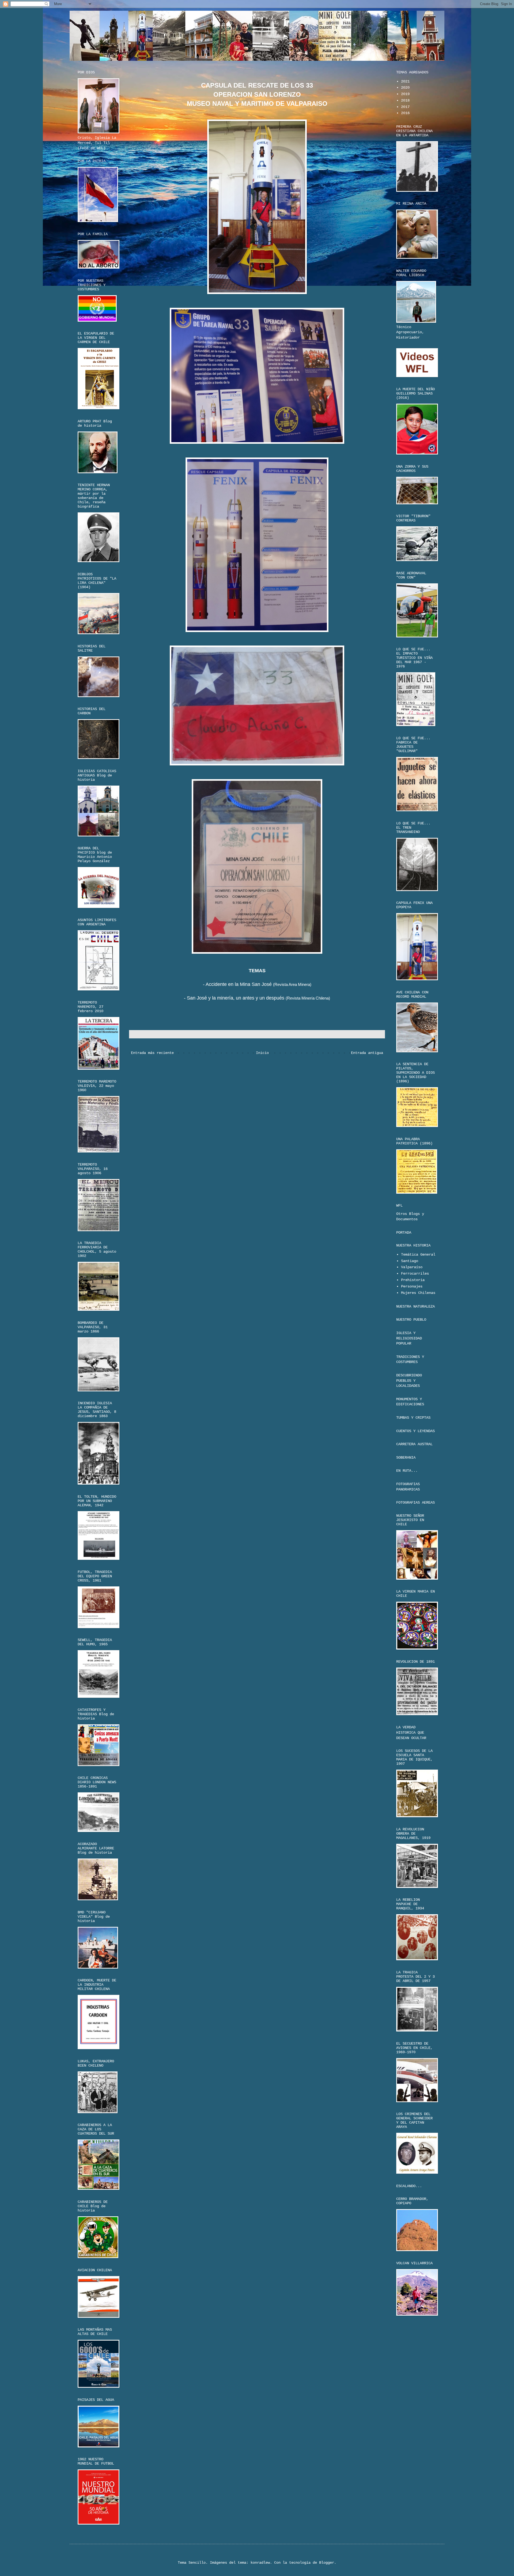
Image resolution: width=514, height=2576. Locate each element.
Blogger (327, 2563)
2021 (405, 81)
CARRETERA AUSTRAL (414, 1444)
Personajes (412, 1286)
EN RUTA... (407, 1471)
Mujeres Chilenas (418, 1293)
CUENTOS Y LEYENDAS (415, 1431)
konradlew (260, 2563)
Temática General (418, 1255)
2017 (405, 107)
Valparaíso (412, 1267)
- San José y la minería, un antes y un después (234, 998)
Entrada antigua (367, 1053)
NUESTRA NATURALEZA (415, 1306)
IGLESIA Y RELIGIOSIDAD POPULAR (409, 1338)
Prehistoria (413, 1280)
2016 (405, 113)
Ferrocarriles (415, 1274)
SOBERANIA (406, 1458)
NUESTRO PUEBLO (411, 1320)
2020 (405, 88)
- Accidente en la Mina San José (237, 984)
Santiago (410, 1261)
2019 (405, 94)
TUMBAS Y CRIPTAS (413, 1418)
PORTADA (404, 1233)
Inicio (262, 1053)
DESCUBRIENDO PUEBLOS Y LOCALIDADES (409, 1381)
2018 (405, 100)
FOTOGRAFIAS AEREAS (415, 1503)
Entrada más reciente (152, 1053)
